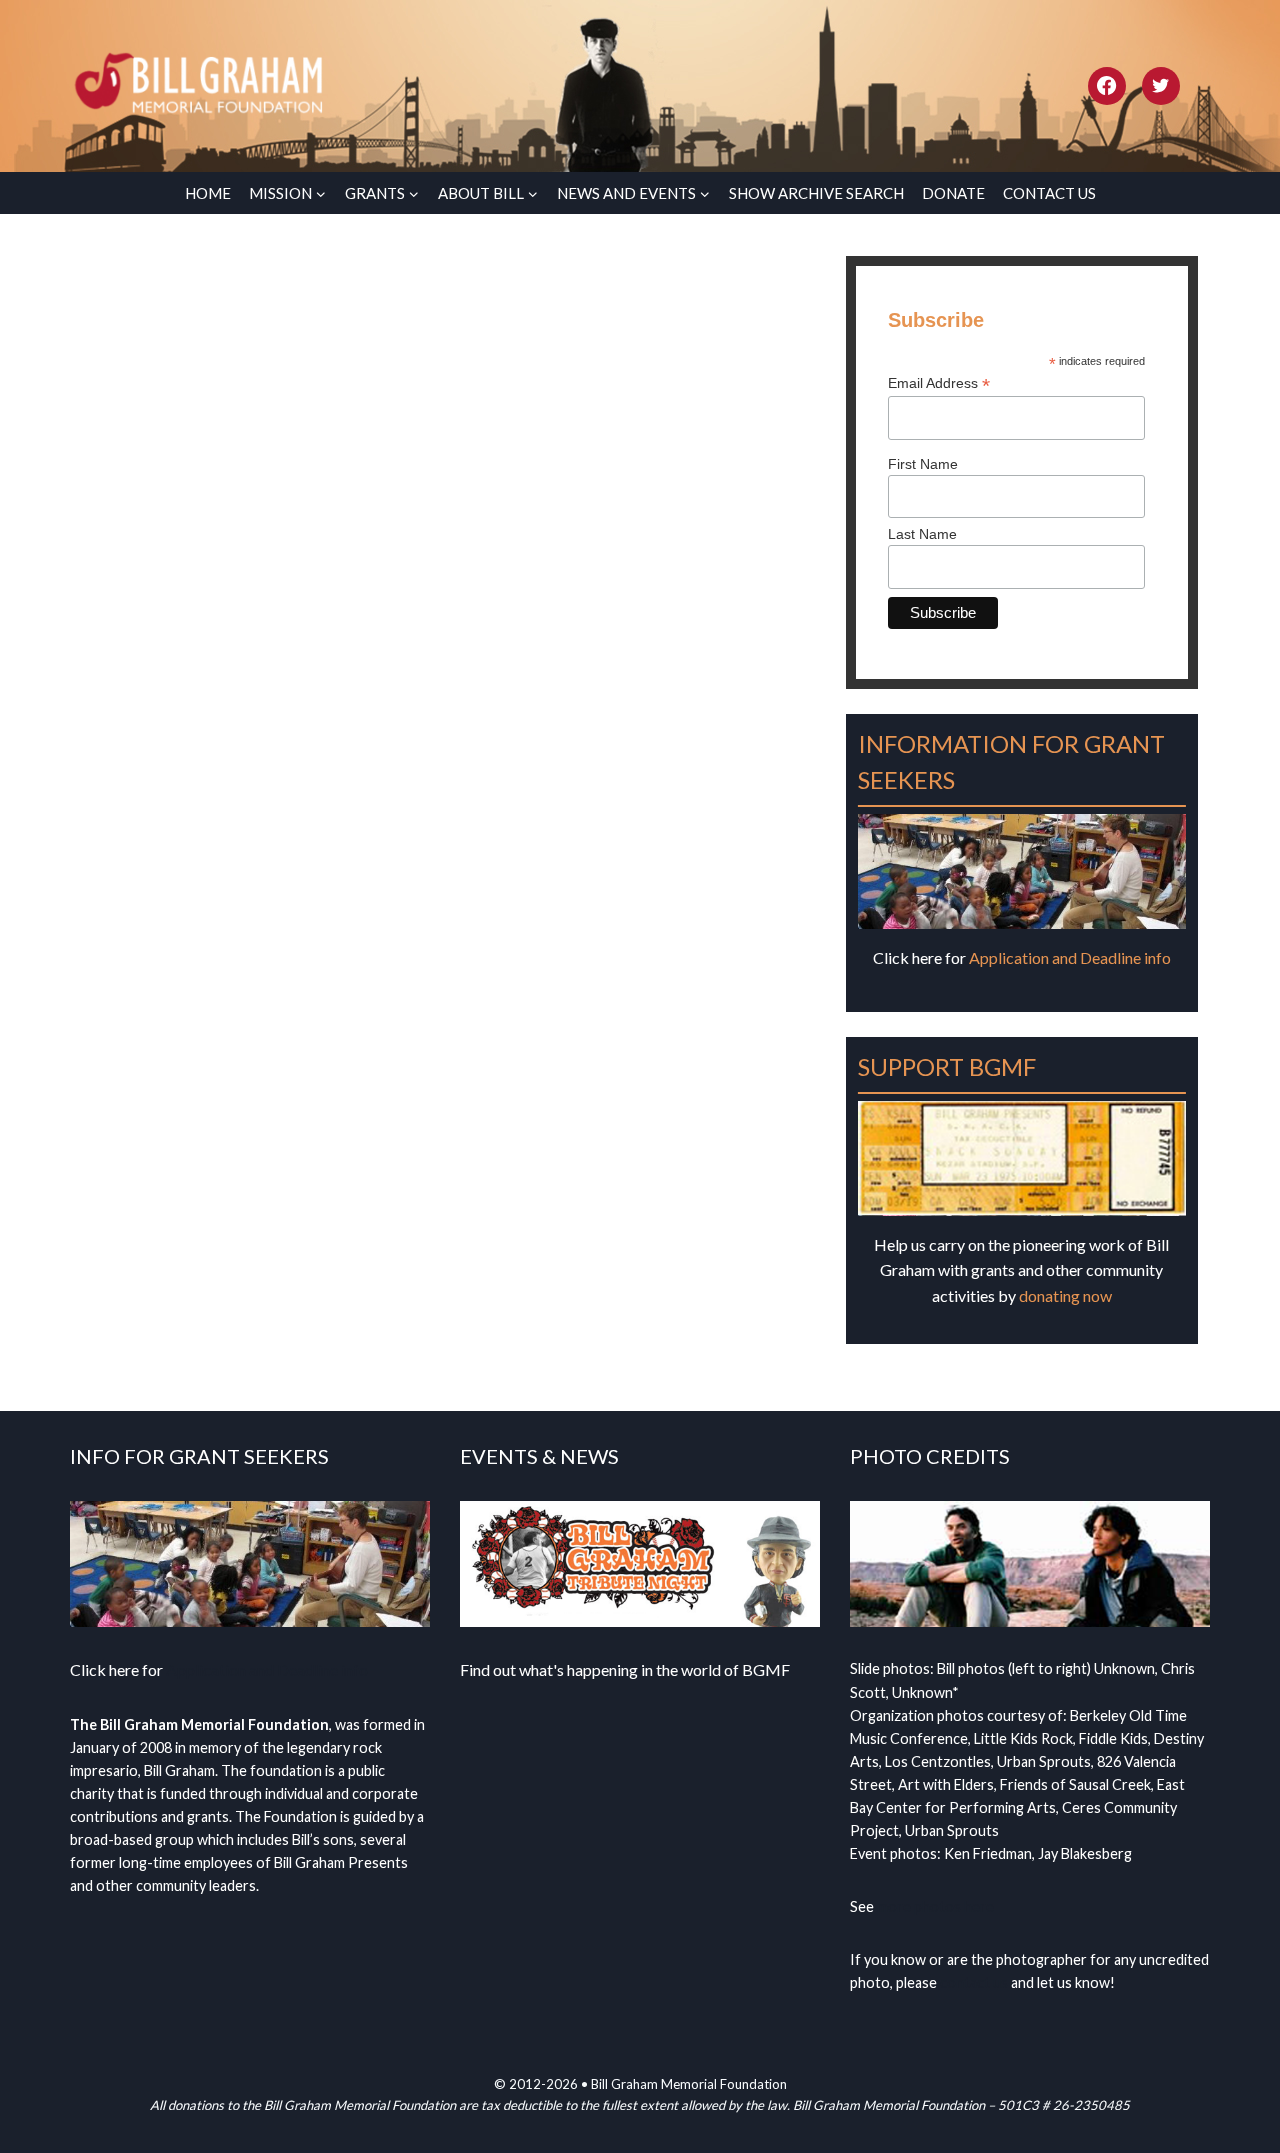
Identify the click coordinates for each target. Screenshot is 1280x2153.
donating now (1065, 1295)
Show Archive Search (816, 193)
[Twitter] (1161, 86)
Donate (953, 193)
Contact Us (1049, 193)
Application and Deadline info (1070, 957)
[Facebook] (1107, 86)
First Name (923, 464)
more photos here (935, 1906)
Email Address (939, 383)
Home (208, 193)
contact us (974, 1982)
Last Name (922, 534)
